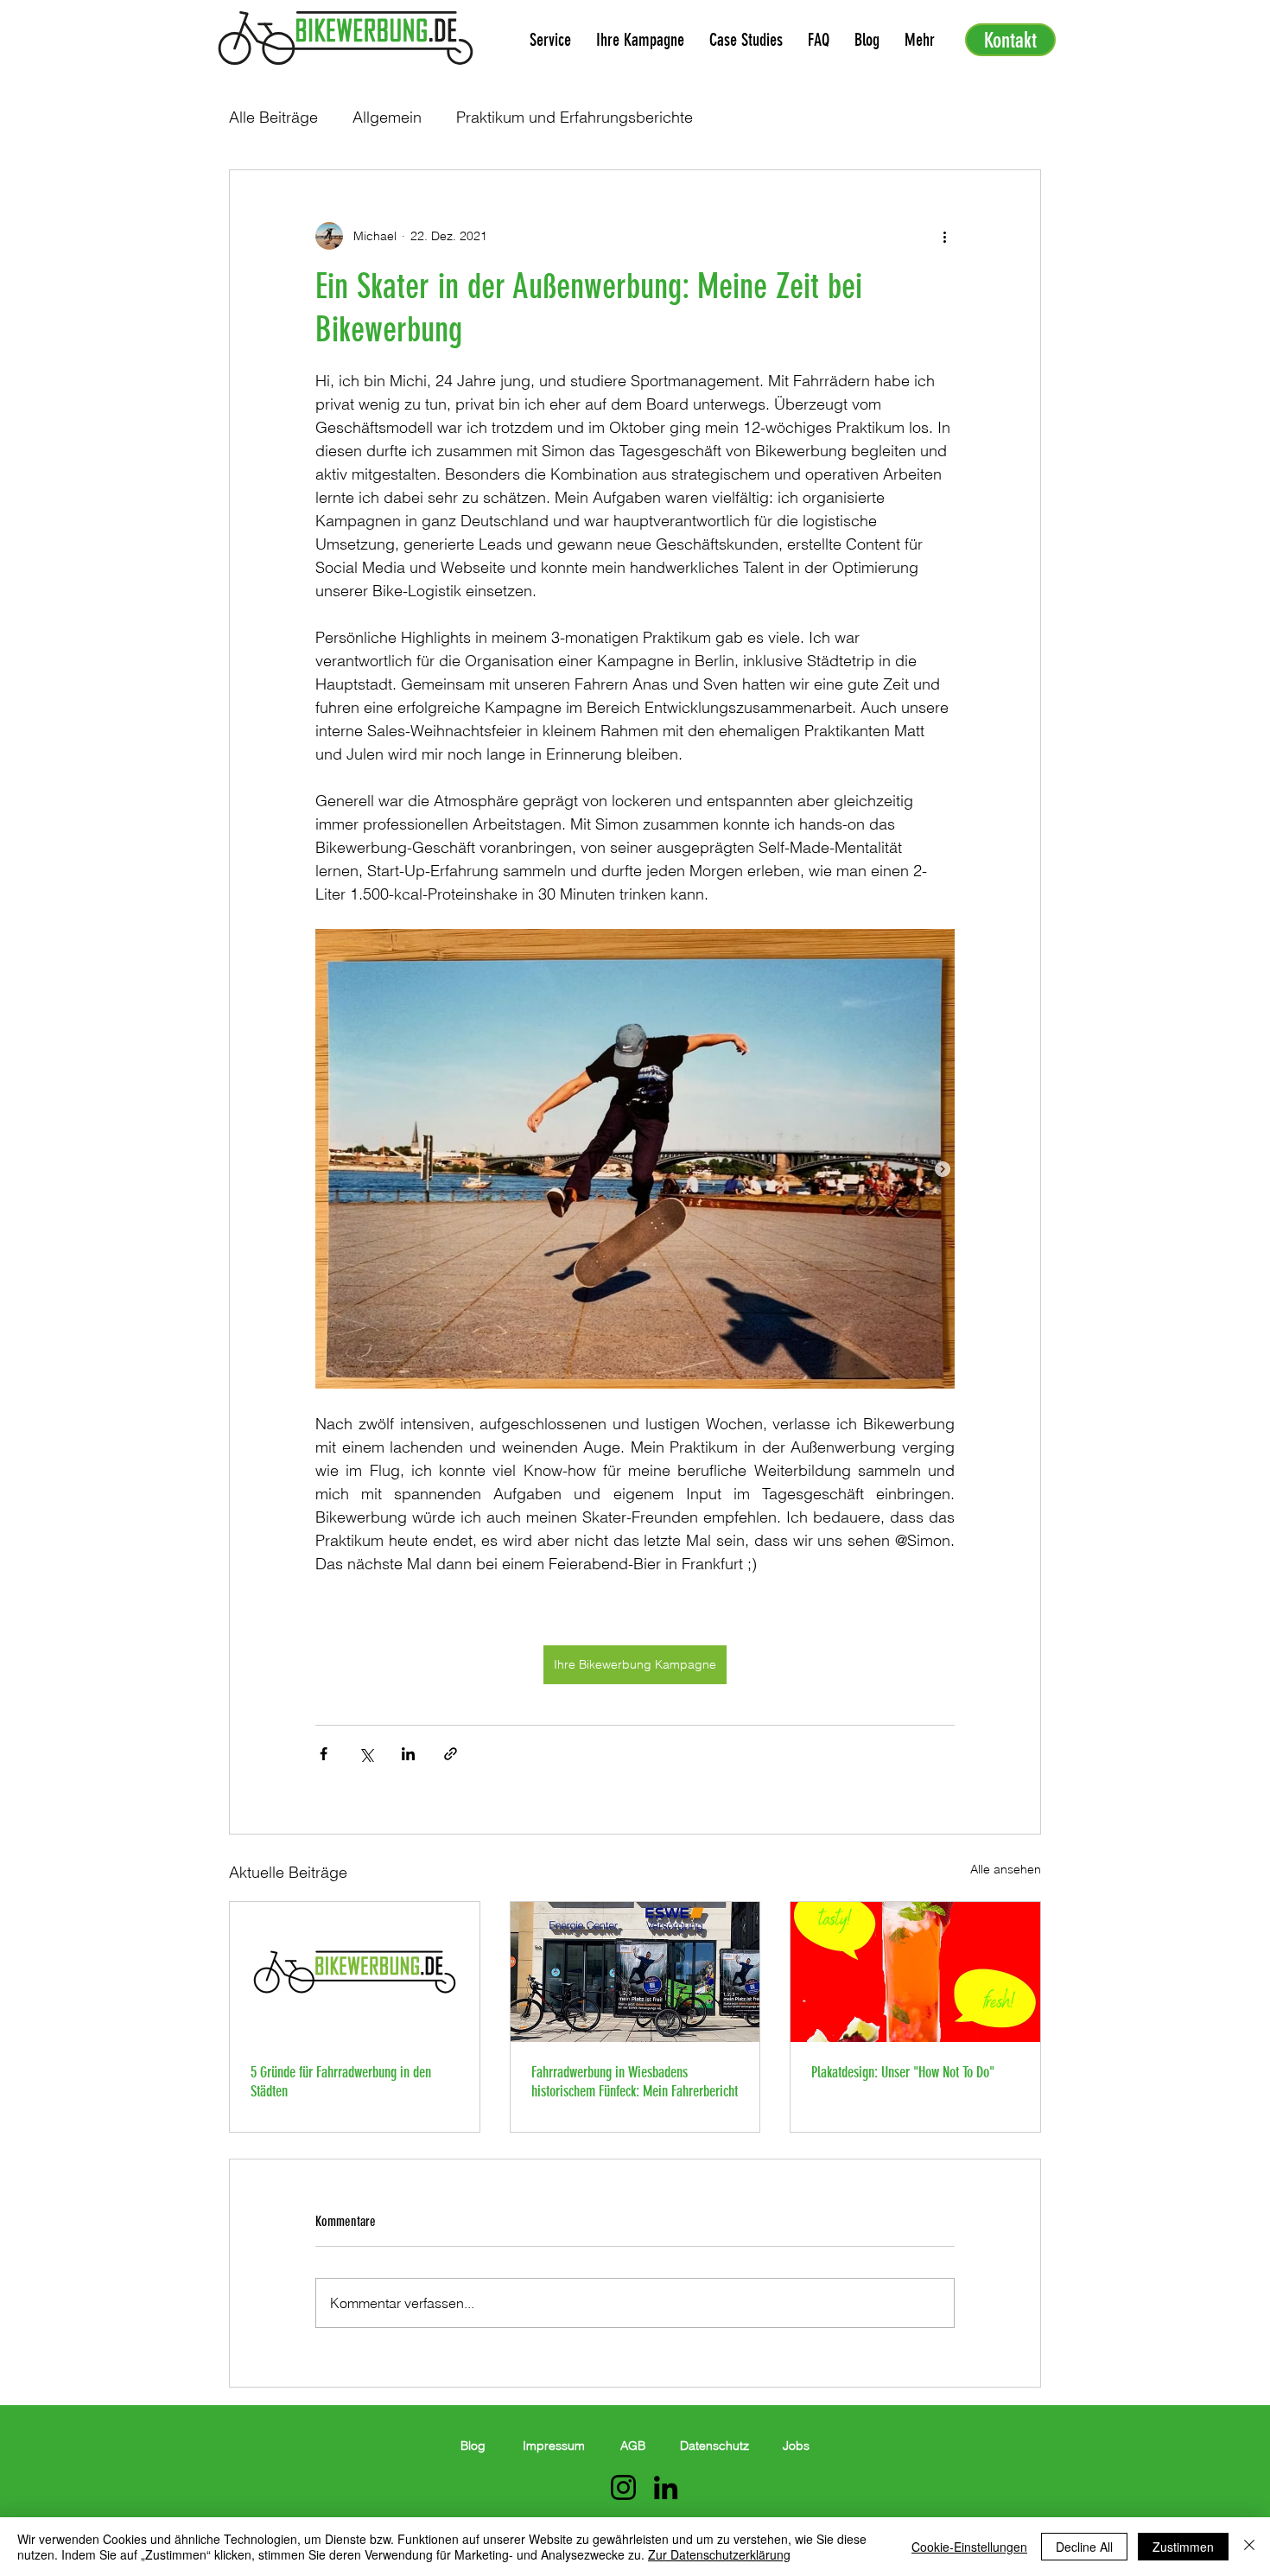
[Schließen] (1249, 2547)
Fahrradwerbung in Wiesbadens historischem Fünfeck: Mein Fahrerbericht (635, 2082)
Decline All (1084, 2547)
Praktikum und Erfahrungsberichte (575, 117)
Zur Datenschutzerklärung (719, 2554)
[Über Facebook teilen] (324, 1754)
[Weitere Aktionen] (944, 236)
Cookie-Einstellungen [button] (969, 2547)
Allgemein (387, 117)
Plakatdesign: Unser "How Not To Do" (903, 2072)
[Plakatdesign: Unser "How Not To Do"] (915, 1972)
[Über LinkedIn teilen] (408, 1754)
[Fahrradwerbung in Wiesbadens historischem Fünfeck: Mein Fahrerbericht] (635, 1972)
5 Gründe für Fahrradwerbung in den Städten (341, 2082)
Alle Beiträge (273, 117)
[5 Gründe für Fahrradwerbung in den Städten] (355, 1972)
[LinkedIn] (666, 2487)
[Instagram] (623, 2487)
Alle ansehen (1006, 1869)
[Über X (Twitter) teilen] (366, 1754)
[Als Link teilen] (451, 1754)
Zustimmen (1183, 2547)
